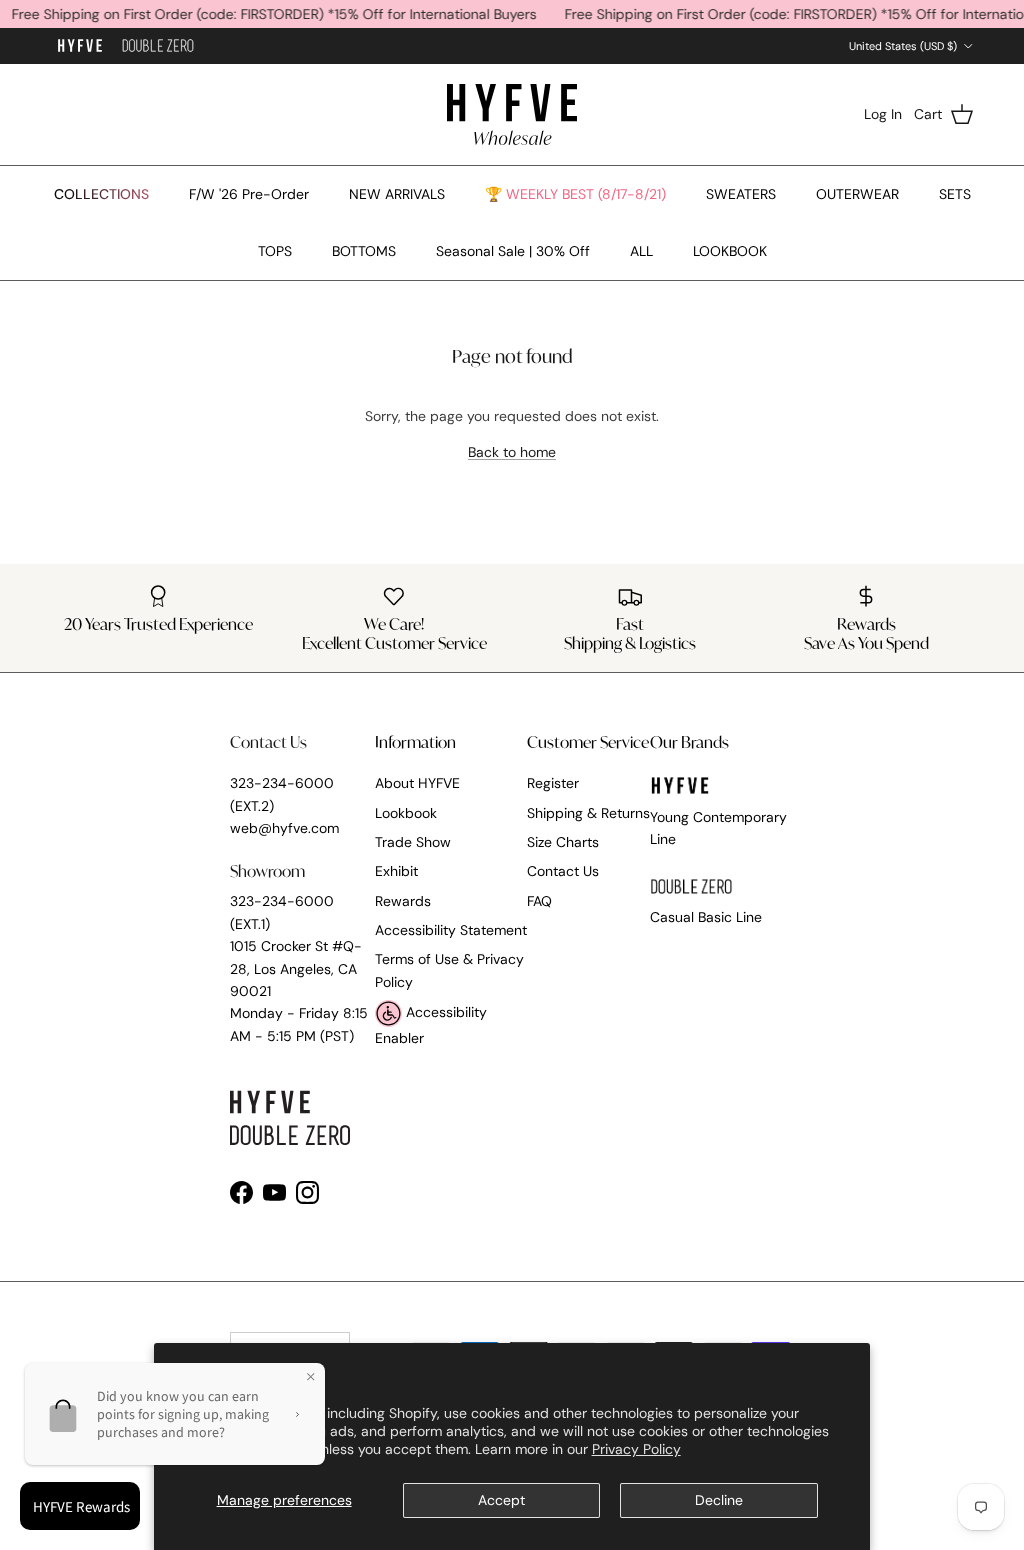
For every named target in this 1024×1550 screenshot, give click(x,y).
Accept (501, 1500)
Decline (719, 1500)
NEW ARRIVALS (397, 194)
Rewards (403, 901)
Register (553, 783)
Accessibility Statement (451, 930)
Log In (883, 114)
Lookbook (406, 813)
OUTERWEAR (857, 194)
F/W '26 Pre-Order (249, 194)
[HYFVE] (512, 114)
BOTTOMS (364, 251)
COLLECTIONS (101, 194)
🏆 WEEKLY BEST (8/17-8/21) (575, 194)
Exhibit (396, 871)
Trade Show (413, 842)
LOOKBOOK (730, 251)
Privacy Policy (636, 1449)
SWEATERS (741, 194)
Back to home (512, 452)
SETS (955, 194)
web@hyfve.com (284, 828)
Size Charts (563, 842)
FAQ (539, 901)
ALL (641, 251)
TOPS (275, 251)
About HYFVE (417, 783)
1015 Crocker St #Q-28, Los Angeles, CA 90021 (296, 968)
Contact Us (563, 871)
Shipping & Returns (588, 813)
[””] (158, 46)
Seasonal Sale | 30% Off (513, 251)
